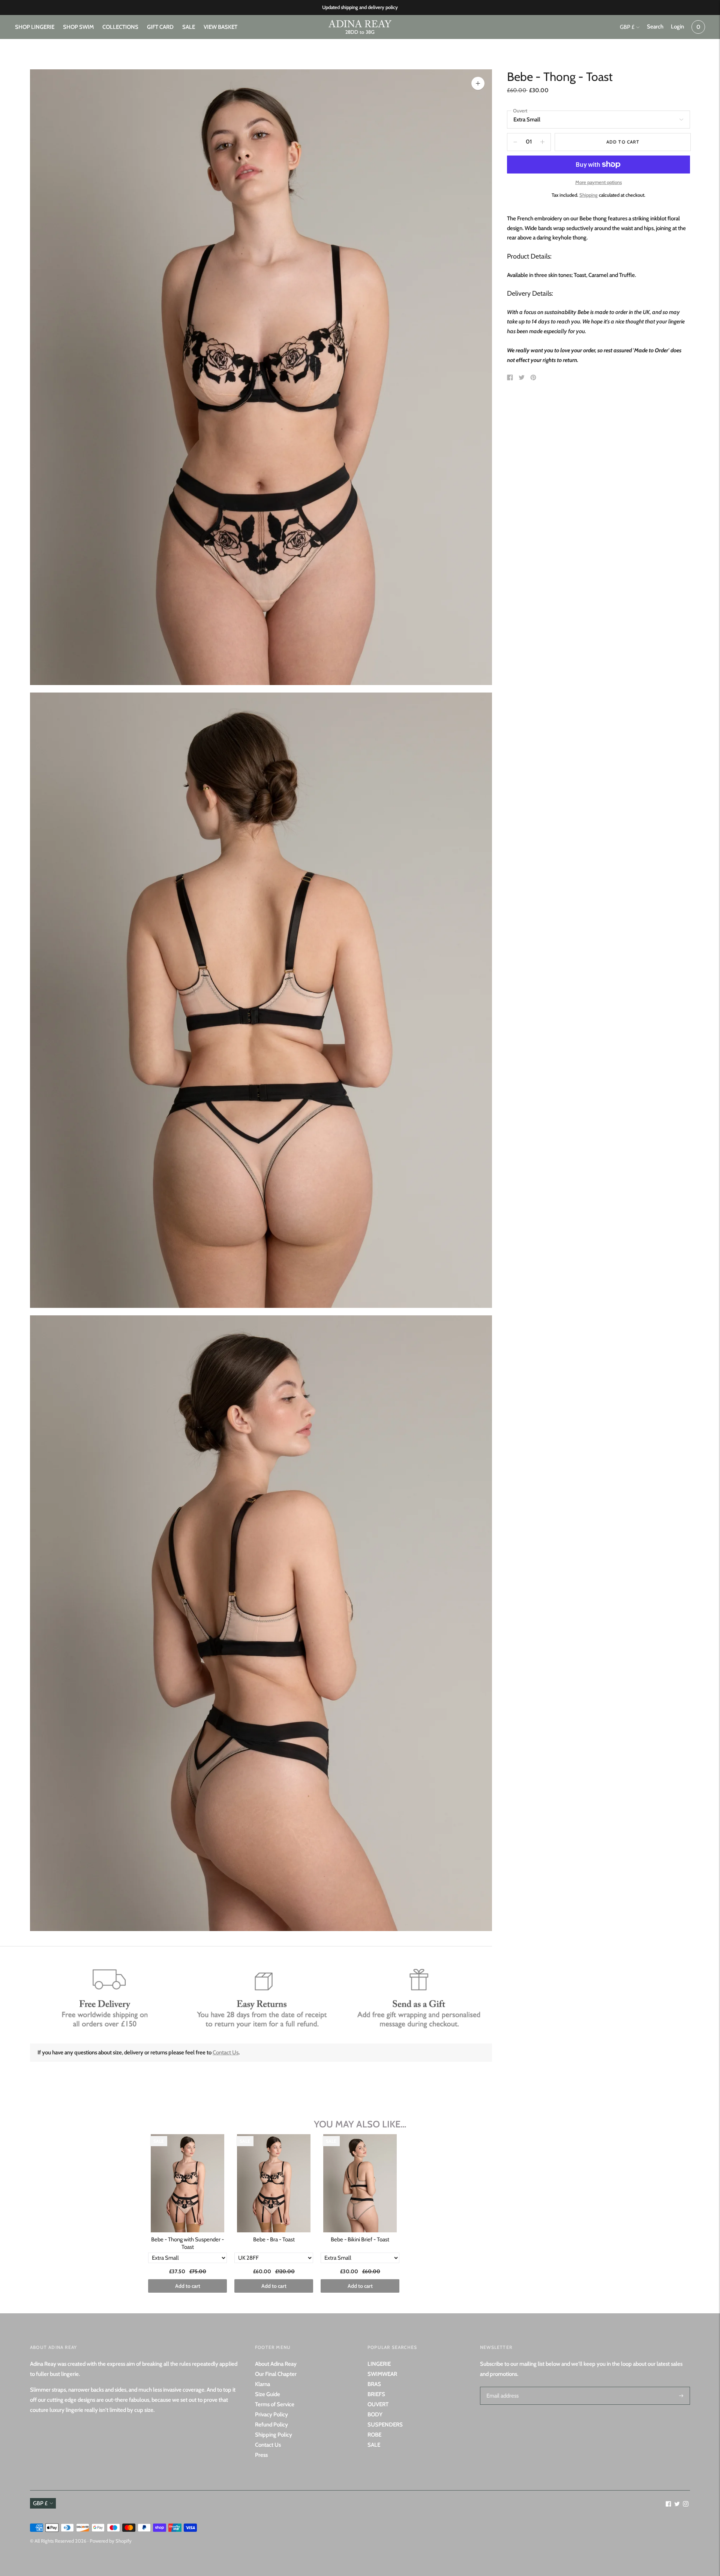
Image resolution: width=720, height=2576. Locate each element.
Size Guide (268, 2394)
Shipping (589, 195)
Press (261, 2455)
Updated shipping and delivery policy (360, 7)
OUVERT (378, 2404)
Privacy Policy (271, 2414)
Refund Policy (271, 2425)
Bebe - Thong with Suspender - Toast (187, 2243)
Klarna (262, 2384)
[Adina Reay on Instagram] (686, 2505)
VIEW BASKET (220, 27)
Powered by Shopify (111, 2541)
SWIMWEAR (382, 2374)
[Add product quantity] (515, 142)
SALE (189, 27)
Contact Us (226, 2052)
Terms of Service (275, 2404)
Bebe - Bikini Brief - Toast (360, 2239)
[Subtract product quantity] (542, 142)
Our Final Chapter (276, 2374)
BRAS (374, 2384)
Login (677, 27)
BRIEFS (376, 2394)
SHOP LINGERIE (35, 27)
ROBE (374, 2435)
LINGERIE (379, 2364)
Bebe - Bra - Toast (274, 2239)
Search (655, 27)
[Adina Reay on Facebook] (668, 2505)
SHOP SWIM (78, 27)
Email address (501, 2387)
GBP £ (627, 27)
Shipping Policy (274, 2435)
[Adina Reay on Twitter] (677, 2505)
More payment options (598, 182)
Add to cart (188, 2286)
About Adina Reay (276, 2364)
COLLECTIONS (120, 27)
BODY (375, 2414)
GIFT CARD (160, 27)
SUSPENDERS (385, 2425)
